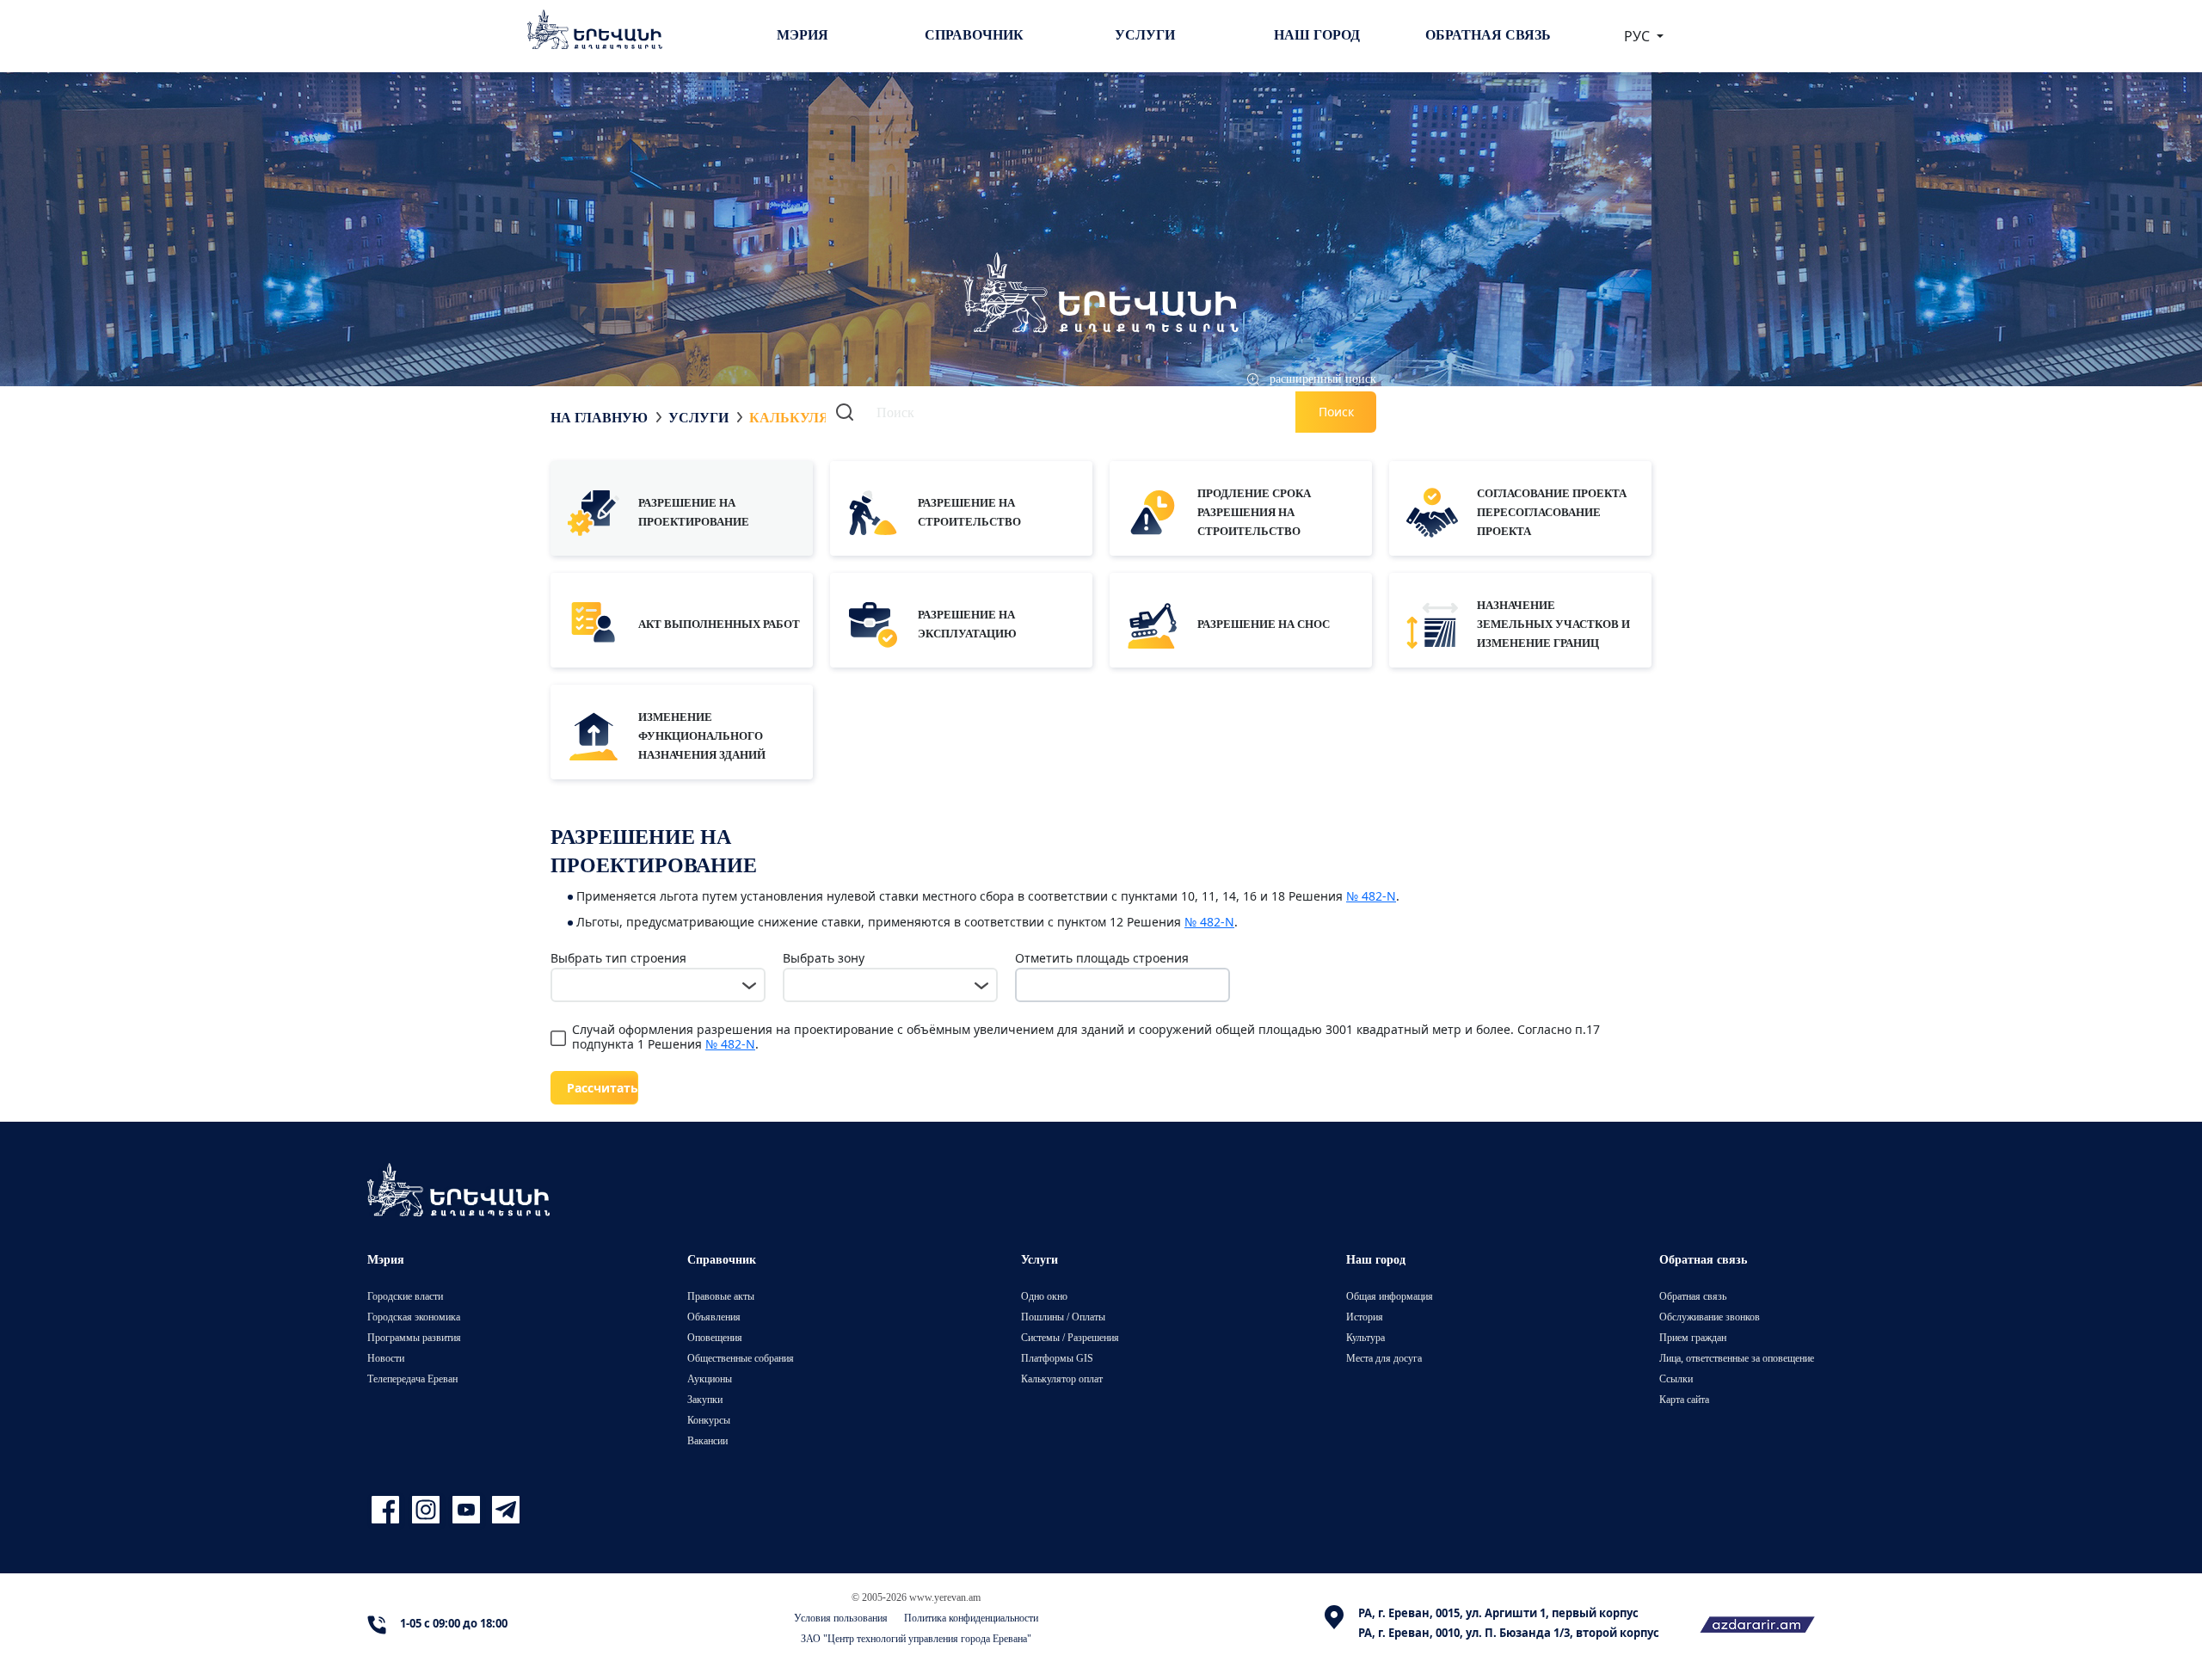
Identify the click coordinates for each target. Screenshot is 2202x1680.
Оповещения (715, 1337)
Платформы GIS (1057, 1358)
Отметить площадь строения (1102, 958)
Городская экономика (414, 1317)
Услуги (1145, 34)
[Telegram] (504, 1510)
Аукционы (710, 1378)
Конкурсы (709, 1420)
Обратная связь (1488, 34)
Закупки (705, 1399)
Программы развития (414, 1337)
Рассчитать (603, 1088)
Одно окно (1044, 1296)
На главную (599, 417)
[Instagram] (428, 1510)
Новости (386, 1358)
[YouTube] (468, 1510)
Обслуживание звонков (1710, 1317)
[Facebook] (388, 1510)
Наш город (1317, 34)
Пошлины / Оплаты (1063, 1317)
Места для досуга (1384, 1358)
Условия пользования (841, 1618)
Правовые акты (721, 1296)
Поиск (1336, 412)
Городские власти (405, 1296)
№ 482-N (1371, 896)
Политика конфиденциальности (971, 1618)
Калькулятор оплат (1062, 1378)
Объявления (714, 1317)
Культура (1365, 1337)
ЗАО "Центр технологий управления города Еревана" (916, 1638)
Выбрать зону (824, 958)
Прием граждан (1693, 1337)
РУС (1639, 36)
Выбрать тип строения (618, 958)
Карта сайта (1684, 1399)
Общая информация (1390, 1296)
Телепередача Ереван (412, 1378)
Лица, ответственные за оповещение (1737, 1358)
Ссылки (1676, 1378)
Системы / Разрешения (1070, 1337)
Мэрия (803, 34)
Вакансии (707, 1440)
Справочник (974, 34)
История (1365, 1317)
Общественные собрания (741, 1358)
